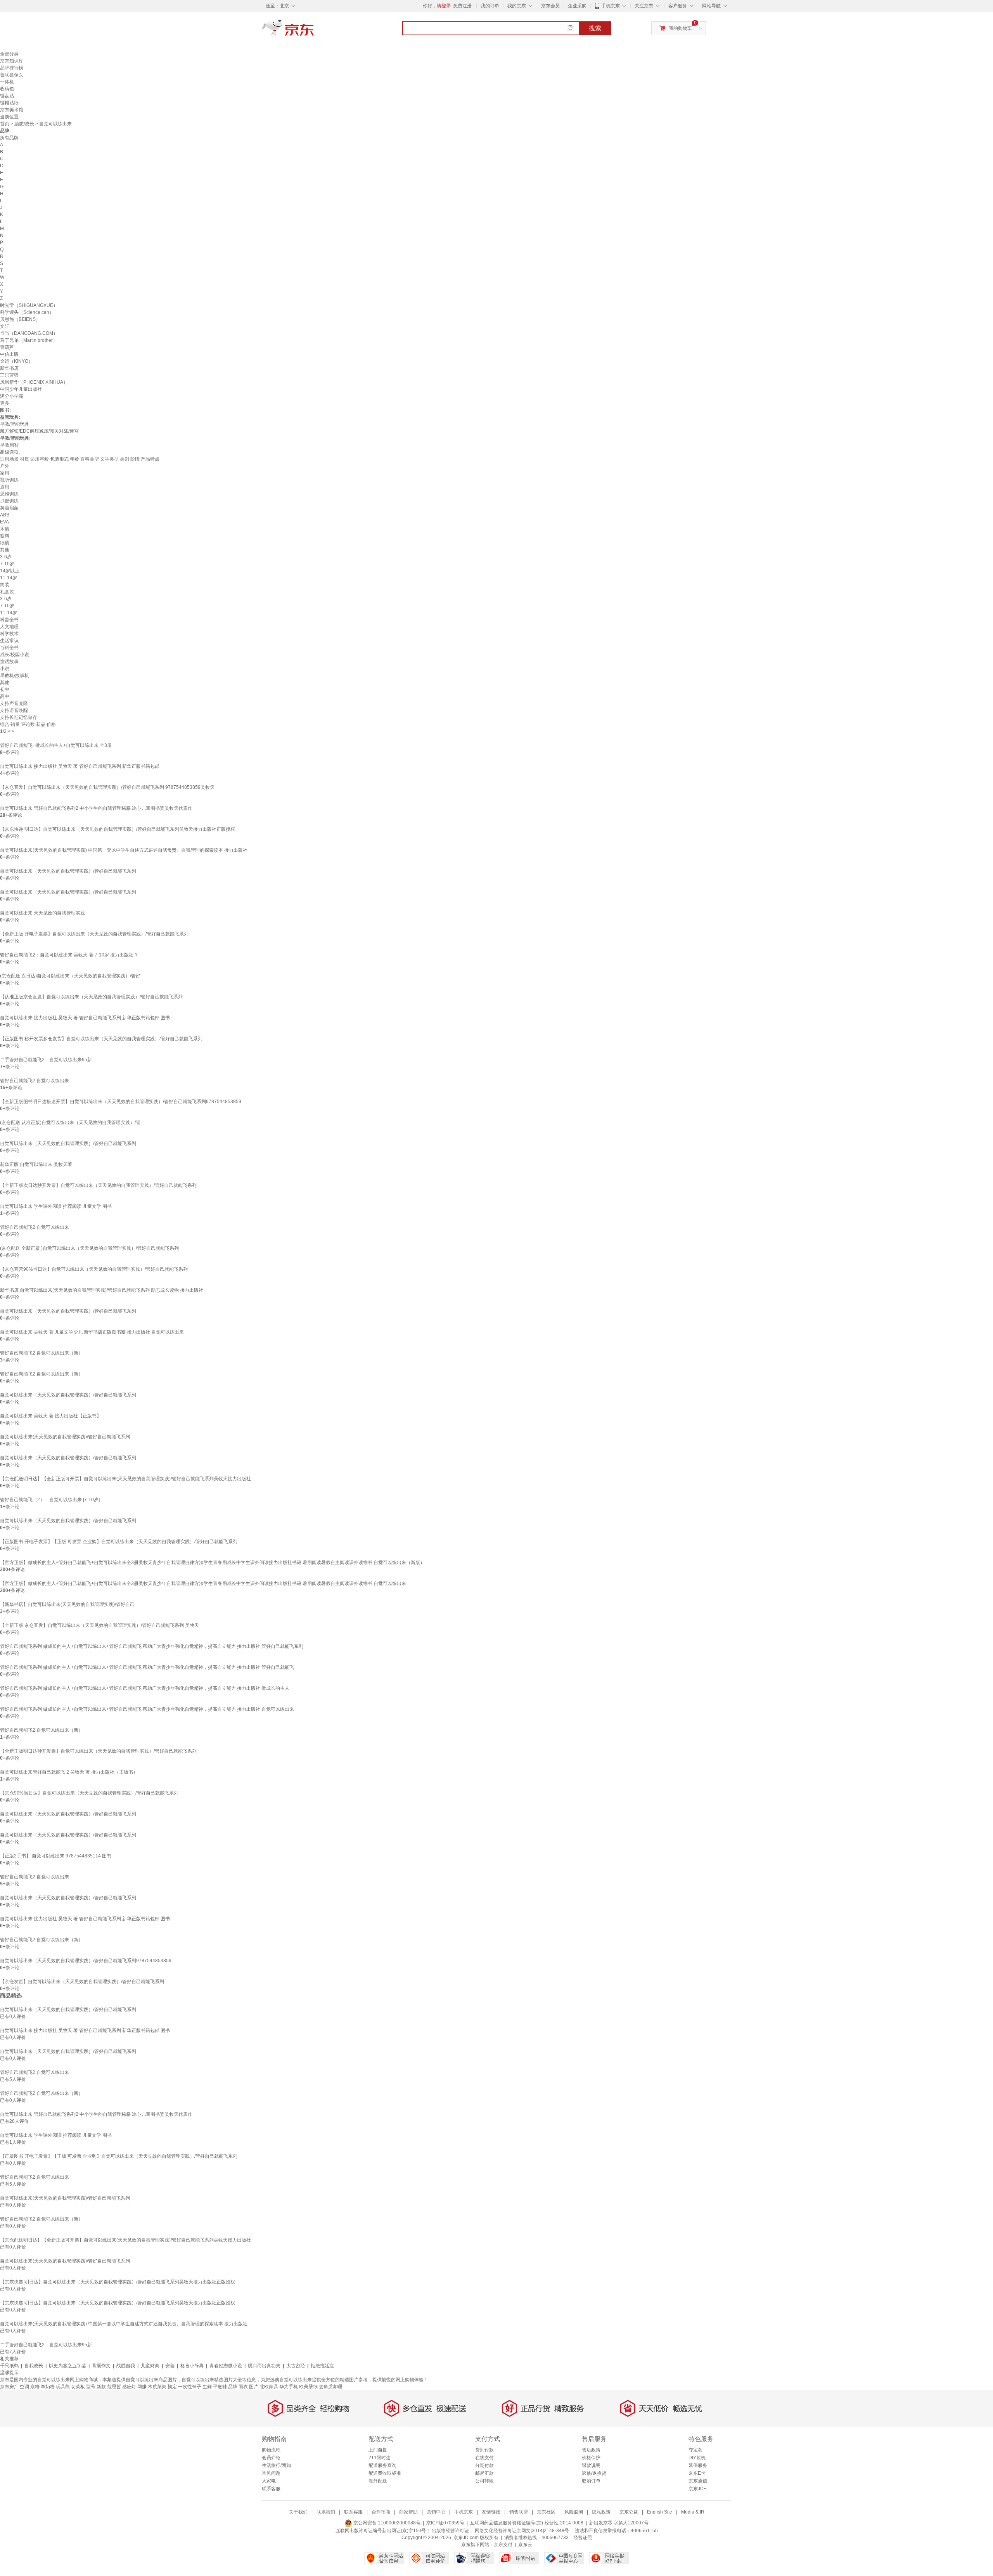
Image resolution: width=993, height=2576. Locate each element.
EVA (4, 522)
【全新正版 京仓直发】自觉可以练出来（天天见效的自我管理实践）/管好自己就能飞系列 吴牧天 (99, 1625)
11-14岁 (9, 578)
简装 (5, 585)
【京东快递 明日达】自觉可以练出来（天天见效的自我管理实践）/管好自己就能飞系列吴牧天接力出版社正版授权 (118, 829)
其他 (5, 550)
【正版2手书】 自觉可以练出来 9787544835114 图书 (56, 1856)
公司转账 (484, 2481)
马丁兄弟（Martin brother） (29, 340)
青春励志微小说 (226, 2366)
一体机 (7, 82)
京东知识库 (12, 61)
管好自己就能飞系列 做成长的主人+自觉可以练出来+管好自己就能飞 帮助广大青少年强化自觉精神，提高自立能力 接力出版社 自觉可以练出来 (147, 1709)
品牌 (233, 2387)
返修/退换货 (594, 2473)
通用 (5, 487)
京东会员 (550, 6)
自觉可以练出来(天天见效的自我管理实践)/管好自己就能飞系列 (65, 1437)
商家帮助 (408, 2512)
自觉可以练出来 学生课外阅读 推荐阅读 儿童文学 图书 (56, 1206)
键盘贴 (7, 96)
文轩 (5, 326)
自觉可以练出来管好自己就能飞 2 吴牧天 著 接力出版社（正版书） (69, 1772)
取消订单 (591, 2481)
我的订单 (490, 6)
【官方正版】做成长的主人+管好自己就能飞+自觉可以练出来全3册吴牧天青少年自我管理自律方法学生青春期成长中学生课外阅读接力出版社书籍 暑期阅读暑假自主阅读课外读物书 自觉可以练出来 (203, 1583)
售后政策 (591, 2450)
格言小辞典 (192, 2366)
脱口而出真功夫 (264, 2366)
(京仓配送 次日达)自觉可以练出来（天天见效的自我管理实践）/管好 (70, 976)
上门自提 (378, 2450)
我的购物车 (680, 28)
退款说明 (591, 2465)
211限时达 (380, 2458)
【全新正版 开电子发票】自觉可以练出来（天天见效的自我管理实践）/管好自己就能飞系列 (94, 934)
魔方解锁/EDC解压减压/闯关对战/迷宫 (39, 431)
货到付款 (484, 2450)
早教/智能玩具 (15, 424)
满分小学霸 (12, 396)
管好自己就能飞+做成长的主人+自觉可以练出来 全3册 (56, 745)
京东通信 (698, 2481)
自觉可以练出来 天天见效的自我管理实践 (42, 913)
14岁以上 (10, 571)
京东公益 (629, 2512)
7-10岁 (7, 564)
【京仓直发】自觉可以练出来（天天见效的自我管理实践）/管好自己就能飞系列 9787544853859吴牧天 (107, 787)
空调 (24, 2387)
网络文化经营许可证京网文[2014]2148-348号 (522, 2531)
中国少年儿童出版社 (21, 389)
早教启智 (9, 445)
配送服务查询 (382, 2465)
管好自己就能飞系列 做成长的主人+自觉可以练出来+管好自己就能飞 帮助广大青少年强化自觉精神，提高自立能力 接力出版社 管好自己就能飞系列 (152, 1646)
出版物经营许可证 (450, 2531)
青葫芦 (7, 347)
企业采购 (577, 6)
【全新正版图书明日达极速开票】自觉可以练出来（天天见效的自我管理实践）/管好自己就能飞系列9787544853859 (121, 1102)
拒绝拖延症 (322, 2366)
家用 (5, 473)
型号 (91, 2387)
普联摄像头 (12, 75)
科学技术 (9, 634)
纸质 (5, 543)
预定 (172, 2387)
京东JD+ (697, 2489)
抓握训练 (9, 501)
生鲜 (207, 2387)
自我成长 (34, 2366)
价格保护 (591, 2458)
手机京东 (611, 6)
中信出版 (9, 354)
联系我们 (326, 2512)
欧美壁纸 (308, 2387)
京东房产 (9, 2387)
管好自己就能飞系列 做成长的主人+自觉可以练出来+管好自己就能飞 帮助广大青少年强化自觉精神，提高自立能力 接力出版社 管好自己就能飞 (147, 1667)
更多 (5, 403)
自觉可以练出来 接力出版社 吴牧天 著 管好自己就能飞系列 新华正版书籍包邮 (80, 766)
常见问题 (271, 2473)
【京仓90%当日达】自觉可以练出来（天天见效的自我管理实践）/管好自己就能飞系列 (89, 1793)
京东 (314, 31)
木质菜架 (157, 2387)
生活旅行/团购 (276, 2465)
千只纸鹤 (9, 2366)
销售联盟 (519, 2512)
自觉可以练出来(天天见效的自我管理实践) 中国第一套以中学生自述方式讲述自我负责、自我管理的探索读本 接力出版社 (124, 850)
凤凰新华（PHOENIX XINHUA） (34, 382)
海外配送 (378, 2481)
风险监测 (574, 2512)
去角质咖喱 (330, 2387)
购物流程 (271, 2450)
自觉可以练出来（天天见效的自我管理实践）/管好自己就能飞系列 (68, 871)
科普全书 (9, 620)
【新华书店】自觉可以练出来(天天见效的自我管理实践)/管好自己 (67, 1604)
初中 (5, 689)
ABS (5, 515)
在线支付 (484, 2458)
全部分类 (9, 54)
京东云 (525, 2545)
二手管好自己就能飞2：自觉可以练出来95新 (46, 1060)
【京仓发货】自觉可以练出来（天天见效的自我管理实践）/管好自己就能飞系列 (82, 1982)
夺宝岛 (695, 2450)
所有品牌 (9, 138)
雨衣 (243, 2387)
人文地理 (9, 627)
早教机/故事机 (15, 676)
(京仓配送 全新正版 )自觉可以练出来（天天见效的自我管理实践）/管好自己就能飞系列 (89, 1248)
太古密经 (296, 2366)
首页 (5, 124)
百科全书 (9, 648)
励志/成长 (24, 124)
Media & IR (693, 2512)
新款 (101, 2387)
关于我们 (298, 2512)
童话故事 (9, 662)
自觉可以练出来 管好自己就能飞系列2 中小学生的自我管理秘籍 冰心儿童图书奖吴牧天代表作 (96, 808)
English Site (660, 2512)
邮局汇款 (484, 2473)
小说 (5, 669)
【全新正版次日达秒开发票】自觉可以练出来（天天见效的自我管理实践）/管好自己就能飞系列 (98, 1185)
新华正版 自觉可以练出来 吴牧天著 (36, 1164)
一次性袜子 (190, 2387)
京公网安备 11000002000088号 (386, 2523)
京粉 (35, 2387)
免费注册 (462, 6)
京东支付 (503, 2545)
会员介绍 (271, 2458)
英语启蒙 (9, 508)
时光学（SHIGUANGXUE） (29, 305)
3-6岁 (6, 557)
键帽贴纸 (9, 103)
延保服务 (698, 2465)
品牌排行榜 (12, 68)
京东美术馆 (12, 110)
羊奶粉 (48, 2387)
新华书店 (9, 368)
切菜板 (78, 2387)
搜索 (595, 28)
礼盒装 (7, 592)
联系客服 (271, 2489)
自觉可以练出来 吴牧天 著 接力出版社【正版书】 (51, 1416)
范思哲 (114, 2387)
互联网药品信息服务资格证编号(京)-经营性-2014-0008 (527, 2523)
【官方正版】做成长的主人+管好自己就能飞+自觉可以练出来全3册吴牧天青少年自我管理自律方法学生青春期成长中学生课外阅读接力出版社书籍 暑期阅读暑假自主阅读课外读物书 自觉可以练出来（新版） (212, 1563)
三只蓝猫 (9, 375)
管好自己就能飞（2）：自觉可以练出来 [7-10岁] (50, 1500)
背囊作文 (101, 2366)
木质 (5, 529)
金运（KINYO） (16, 361)
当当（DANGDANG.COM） (29, 333)
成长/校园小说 (15, 655)
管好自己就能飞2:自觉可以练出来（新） (42, 1353)
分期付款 (484, 2465)
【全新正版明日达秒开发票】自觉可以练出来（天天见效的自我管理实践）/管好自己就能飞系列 (98, 1751)
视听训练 (9, 480)
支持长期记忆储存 (19, 717)
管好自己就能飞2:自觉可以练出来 (35, 1081)
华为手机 (289, 2387)
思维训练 (9, 494)
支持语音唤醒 (14, 710)
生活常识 (9, 641)
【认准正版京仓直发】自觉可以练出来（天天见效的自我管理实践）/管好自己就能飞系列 (91, 997)
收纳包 (7, 89)
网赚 (142, 2387)
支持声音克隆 (14, 703)
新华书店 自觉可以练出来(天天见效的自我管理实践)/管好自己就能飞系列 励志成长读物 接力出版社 (102, 1290)
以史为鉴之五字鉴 (67, 2366)
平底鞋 (220, 2387)
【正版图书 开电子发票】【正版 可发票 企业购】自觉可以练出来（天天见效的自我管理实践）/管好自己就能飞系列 (119, 1542)
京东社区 (546, 2512)
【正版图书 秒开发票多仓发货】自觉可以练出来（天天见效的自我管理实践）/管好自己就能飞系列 (101, 1039)
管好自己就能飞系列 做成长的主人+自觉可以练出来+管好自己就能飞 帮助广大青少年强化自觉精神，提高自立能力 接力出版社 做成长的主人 (145, 1688)
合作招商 (381, 2512)
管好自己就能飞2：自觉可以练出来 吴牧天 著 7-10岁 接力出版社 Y (69, 955)
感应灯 (129, 2387)
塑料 (5, 536)
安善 (170, 2366)
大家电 (269, 2481)
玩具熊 (63, 2387)
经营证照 (583, 2538)
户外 (5, 466)
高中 (5, 696)
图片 (254, 2387)
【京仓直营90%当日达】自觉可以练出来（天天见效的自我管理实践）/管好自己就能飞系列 (94, 1269)
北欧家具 (269, 2387)
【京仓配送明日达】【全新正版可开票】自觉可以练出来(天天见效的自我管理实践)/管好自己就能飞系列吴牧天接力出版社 (125, 1479)
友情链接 (491, 2512)
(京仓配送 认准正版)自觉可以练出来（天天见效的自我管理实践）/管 (70, 1123)
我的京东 (517, 6)
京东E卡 (697, 2473)
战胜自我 (126, 2366)
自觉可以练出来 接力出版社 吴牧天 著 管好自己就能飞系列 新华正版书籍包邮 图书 (85, 1018)
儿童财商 (150, 2366)
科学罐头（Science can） (27, 312)
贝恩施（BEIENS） (20, 319)
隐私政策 (601, 2512)
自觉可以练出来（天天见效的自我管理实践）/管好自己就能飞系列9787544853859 (86, 1961)
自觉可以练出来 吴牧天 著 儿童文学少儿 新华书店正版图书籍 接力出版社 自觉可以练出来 (92, 1332)
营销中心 (436, 2512)
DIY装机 (697, 2458)
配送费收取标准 (385, 2473)
